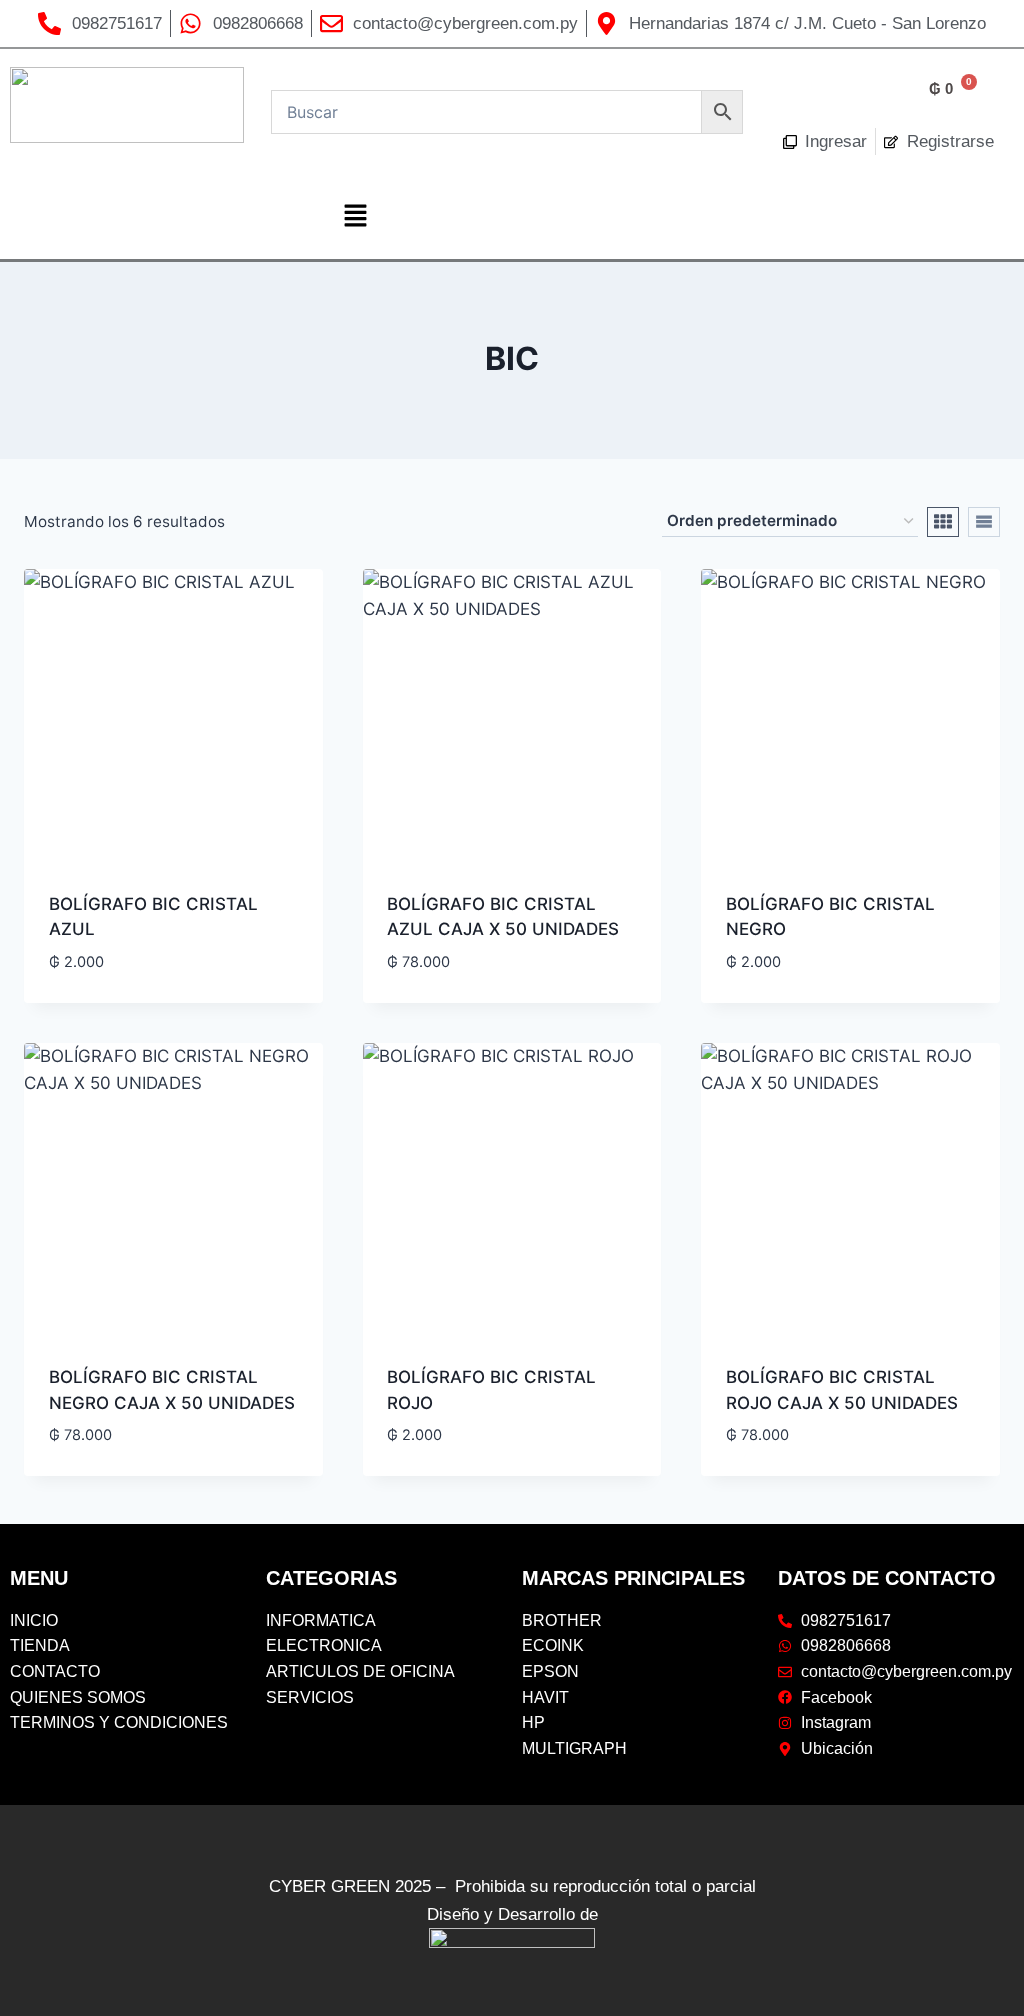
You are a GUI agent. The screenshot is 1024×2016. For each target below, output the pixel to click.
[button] (355, 216)
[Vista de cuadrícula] (943, 522)
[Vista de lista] (984, 522)
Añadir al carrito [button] (124, 994)
